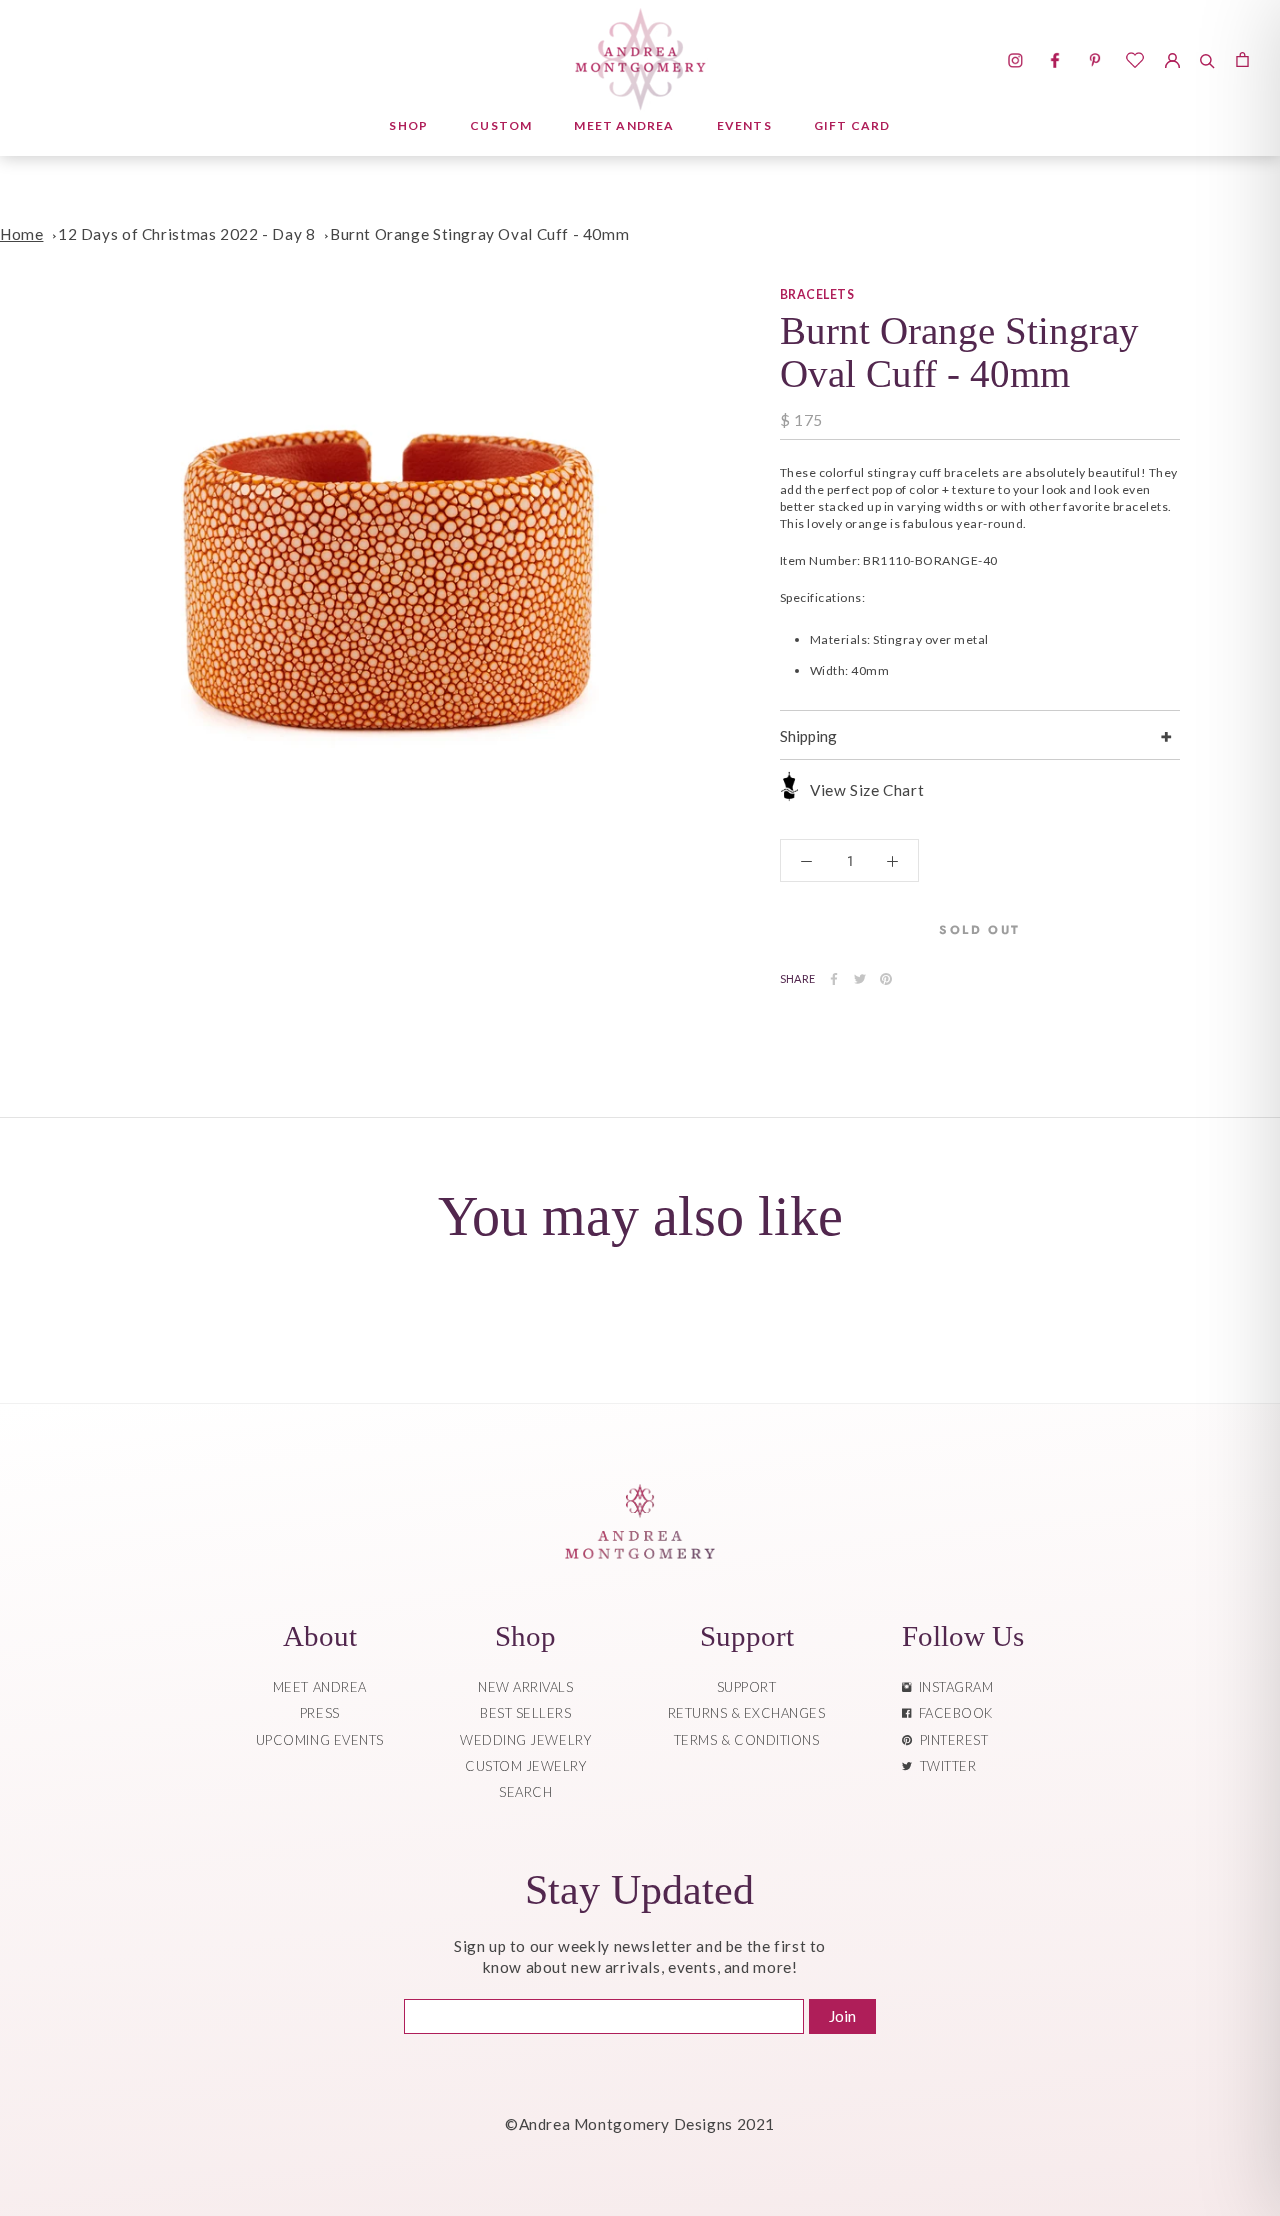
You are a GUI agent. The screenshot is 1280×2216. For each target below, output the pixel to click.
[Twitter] (860, 979)
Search (525, 1792)
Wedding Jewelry (525, 1740)
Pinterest (951, 1740)
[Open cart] (1242, 58)
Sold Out (979, 930)
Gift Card (852, 125)
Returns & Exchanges (747, 1713)
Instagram (953, 1687)
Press (320, 1713)
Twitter (945, 1766)
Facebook (952, 1713)
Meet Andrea (624, 125)
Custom (501, 125)
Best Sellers (525, 1713)
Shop (408, 125)
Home (21, 234)
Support (747, 1687)
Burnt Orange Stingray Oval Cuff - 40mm (479, 234)
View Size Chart (867, 790)
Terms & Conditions (746, 1740)
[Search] (1207, 58)
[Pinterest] (886, 979)
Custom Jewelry (525, 1766)
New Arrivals (525, 1687)
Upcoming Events (320, 1740)
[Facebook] (834, 979)
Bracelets (817, 294)
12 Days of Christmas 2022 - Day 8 (186, 234)
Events (744, 125)
